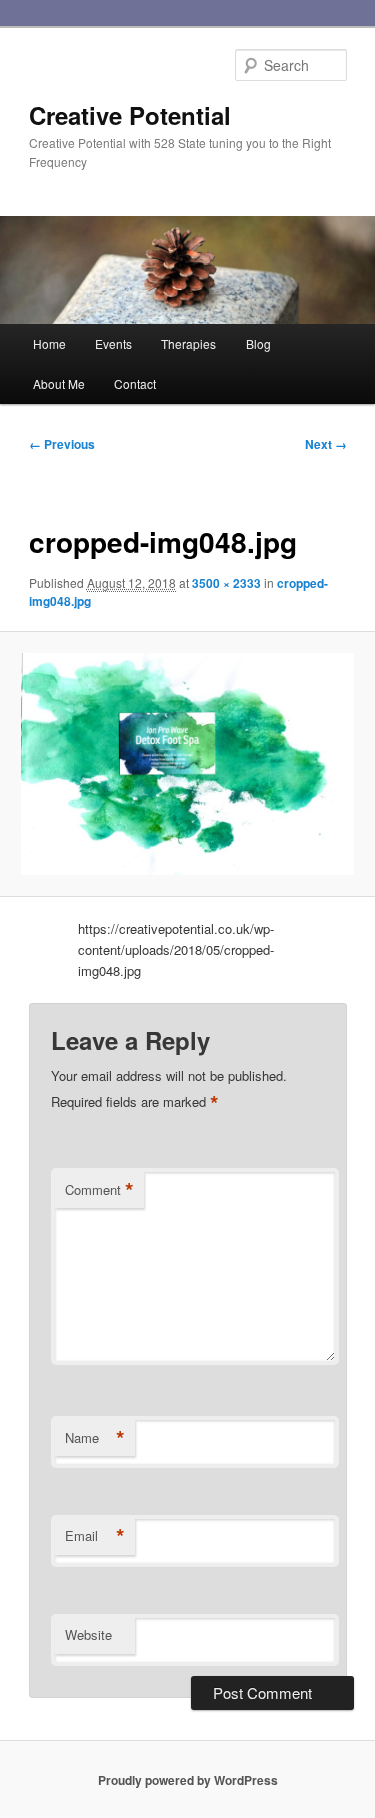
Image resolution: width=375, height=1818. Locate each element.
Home (49, 343)
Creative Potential (130, 115)
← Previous (62, 444)
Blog (258, 343)
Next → (326, 444)
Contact (135, 383)
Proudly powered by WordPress (188, 1780)
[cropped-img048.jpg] (187, 764)
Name (95, 1438)
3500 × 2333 (226, 583)
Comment (99, 1190)
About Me (59, 383)
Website (88, 1634)
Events (113, 343)
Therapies (188, 343)
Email (95, 1536)
